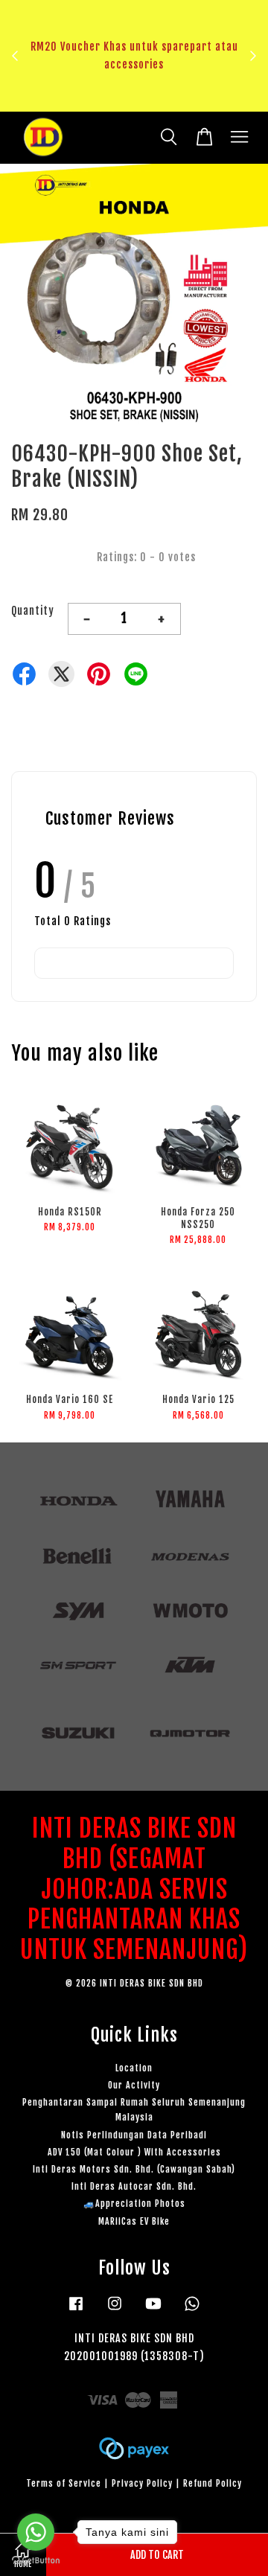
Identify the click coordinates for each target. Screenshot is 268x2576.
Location (134, 2068)
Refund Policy (213, 2483)
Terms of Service (64, 2483)
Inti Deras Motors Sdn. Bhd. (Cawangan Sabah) (134, 2169)
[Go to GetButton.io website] (36, 2561)
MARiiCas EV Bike (134, 2221)
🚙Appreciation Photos (134, 2203)
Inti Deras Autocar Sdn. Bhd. (134, 2186)
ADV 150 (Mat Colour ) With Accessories (134, 2152)
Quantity (33, 611)
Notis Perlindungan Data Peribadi (134, 2135)
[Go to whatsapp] (36, 2532)
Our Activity (134, 2085)
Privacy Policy (142, 2483)
